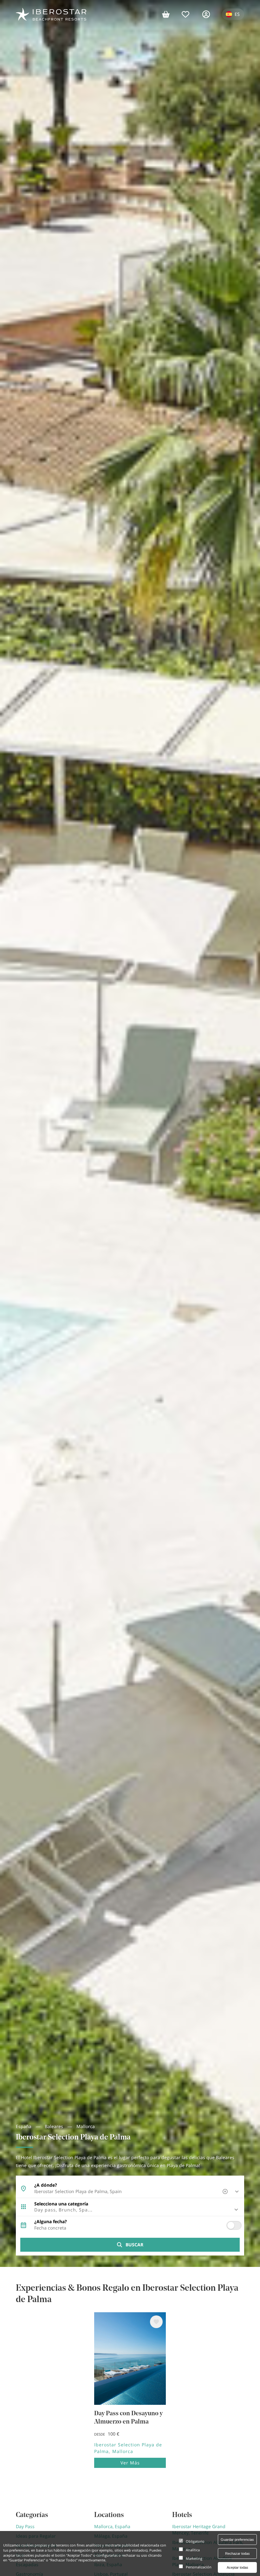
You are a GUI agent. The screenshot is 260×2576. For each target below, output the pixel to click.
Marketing (194, 2558)
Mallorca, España (112, 2526)
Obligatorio (195, 2541)
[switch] (234, 2225)
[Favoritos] (189, 14)
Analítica (193, 2550)
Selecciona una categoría (61, 2204)
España (24, 2126)
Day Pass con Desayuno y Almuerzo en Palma (128, 2418)
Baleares (54, 2126)
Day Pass (25, 2526)
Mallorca (86, 2126)
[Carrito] (169, 14)
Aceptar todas (237, 2567)
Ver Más (130, 2463)
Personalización (199, 2567)
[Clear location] (226, 2191)
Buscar (134, 2245)
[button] (130, 2210)
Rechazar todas (237, 2553)
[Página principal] (51, 14)
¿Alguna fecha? (51, 2222)
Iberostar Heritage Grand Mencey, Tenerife (199, 2530)
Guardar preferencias (237, 2540)
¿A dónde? (46, 2185)
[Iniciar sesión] (209, 14)
